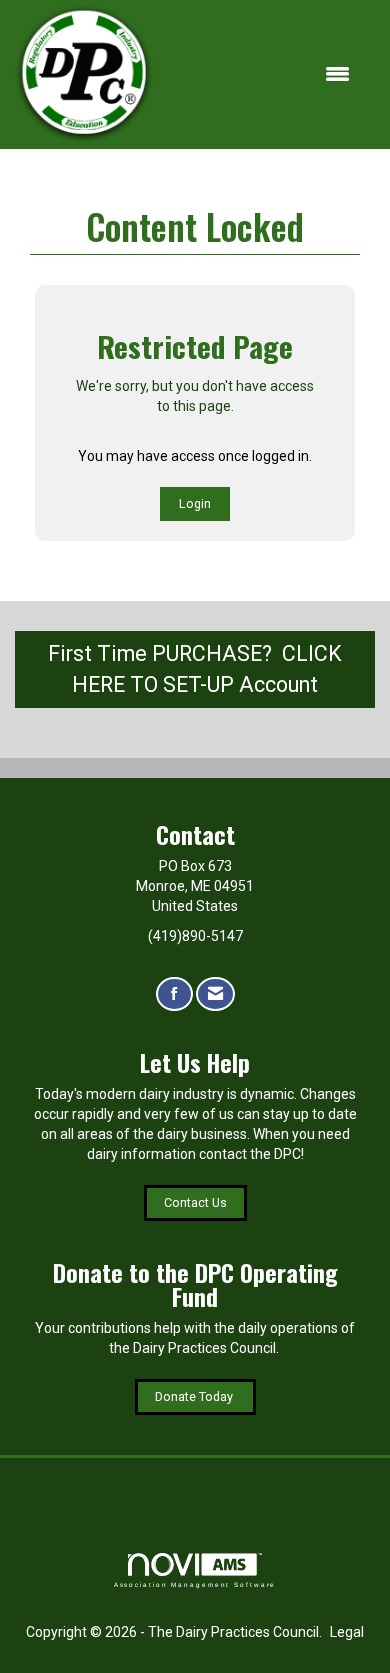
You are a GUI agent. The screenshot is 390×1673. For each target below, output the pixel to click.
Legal (347, 1632)
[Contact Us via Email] (215, 994)
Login (195, 503)
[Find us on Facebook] (174, 994)
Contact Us (195, 1202)
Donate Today (195, 1396)
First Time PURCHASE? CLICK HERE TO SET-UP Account (195, 669)
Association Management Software (195, 1584)
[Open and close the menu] (262, 75)
